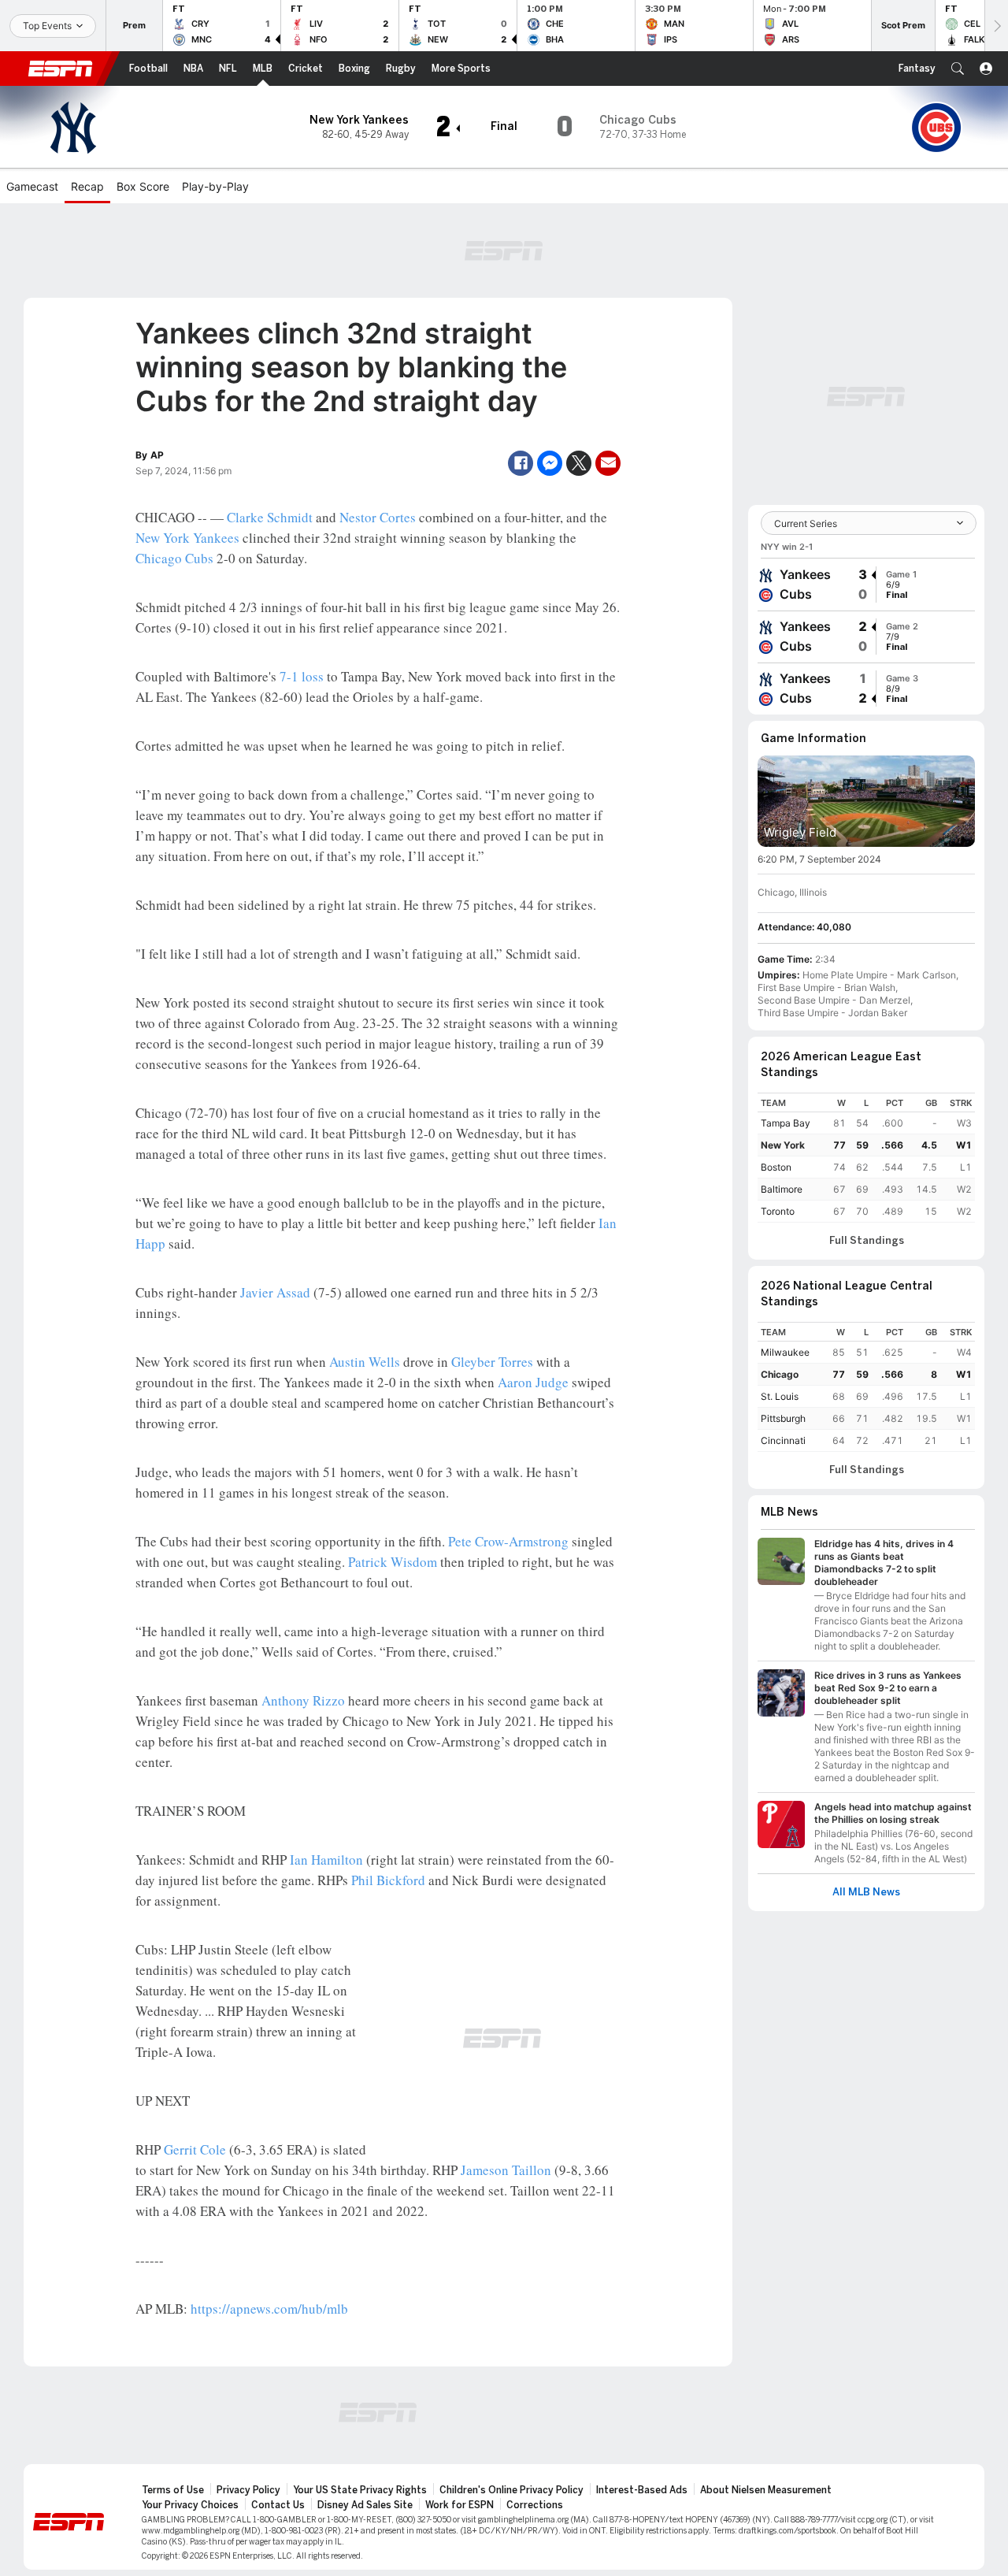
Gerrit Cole (195, 2149)
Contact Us (278, 2505)
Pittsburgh (783, 1418)
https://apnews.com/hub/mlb (269, 2309)
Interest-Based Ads (642, 2490)
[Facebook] (521, 463)
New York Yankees (187, 538)
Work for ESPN (460, 2505)
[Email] (608, 463)
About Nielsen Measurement (766, 2490)
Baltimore (782, 1189)
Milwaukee (785, 1352)
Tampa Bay (786, 1123)
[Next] (996, 26)
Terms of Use (173, 2490)
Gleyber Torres (492, 1362)
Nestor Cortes (378, 517)
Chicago (780, 1374)
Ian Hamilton (326, 1860)
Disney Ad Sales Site (365, 2505)
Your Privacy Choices (190, 2505)
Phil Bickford (388, 1880)
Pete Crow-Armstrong (508, 1541)
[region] (866, 1158)
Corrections (535, 2505)
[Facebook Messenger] (550, 463)
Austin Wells (365, 1362)
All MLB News (866, 1892)
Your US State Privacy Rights (360, 2490)
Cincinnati (783, 1440)
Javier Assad (275, 1292)
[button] (958, 69)
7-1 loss (302, 676)
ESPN (61, 69)
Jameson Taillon (506, 2170)
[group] (866, 585)
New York (783, 1145)
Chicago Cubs (174, 558)
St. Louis (780, 1396)
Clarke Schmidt (270, 517)
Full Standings (867, 1241)
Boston (776, 1167)
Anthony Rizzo (303, 1700)
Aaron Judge (533, 1382)
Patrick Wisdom (393, 1562)
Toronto (778, 1211)
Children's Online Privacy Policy (511, 2490)
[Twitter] (579, 463)
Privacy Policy (248, 2490)
